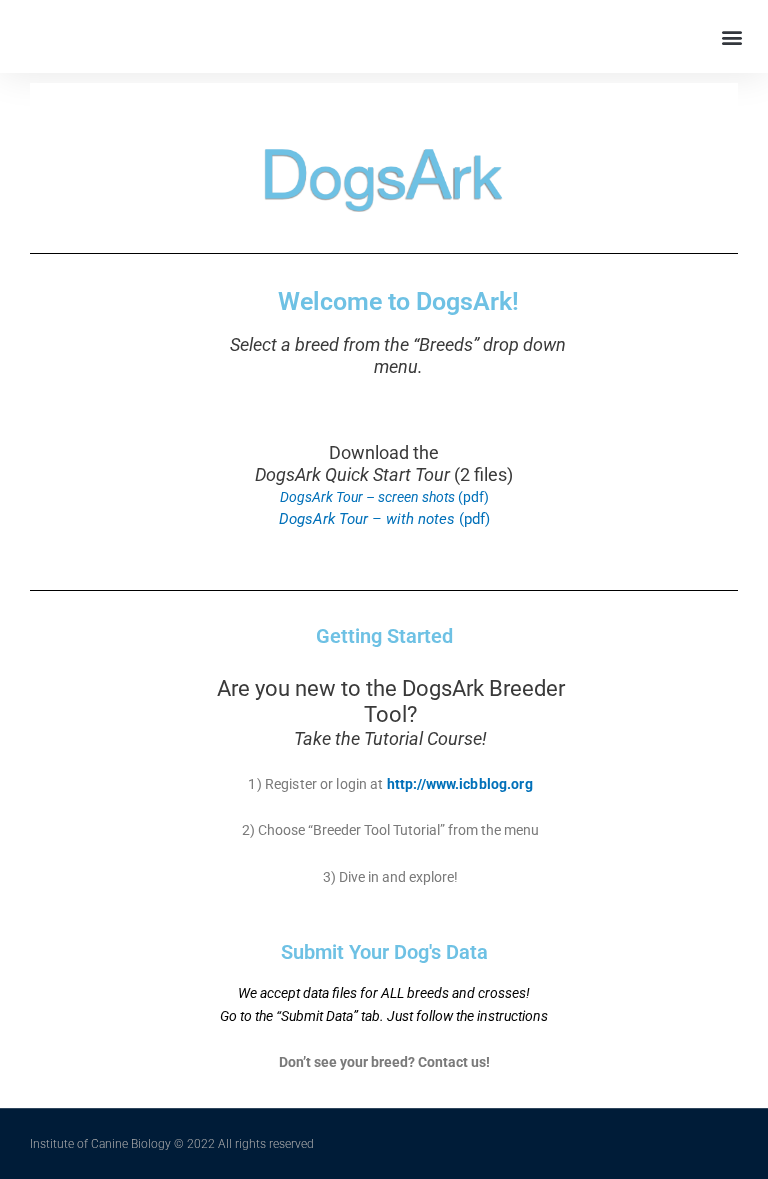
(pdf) (384, 497)
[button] (731, 36)
